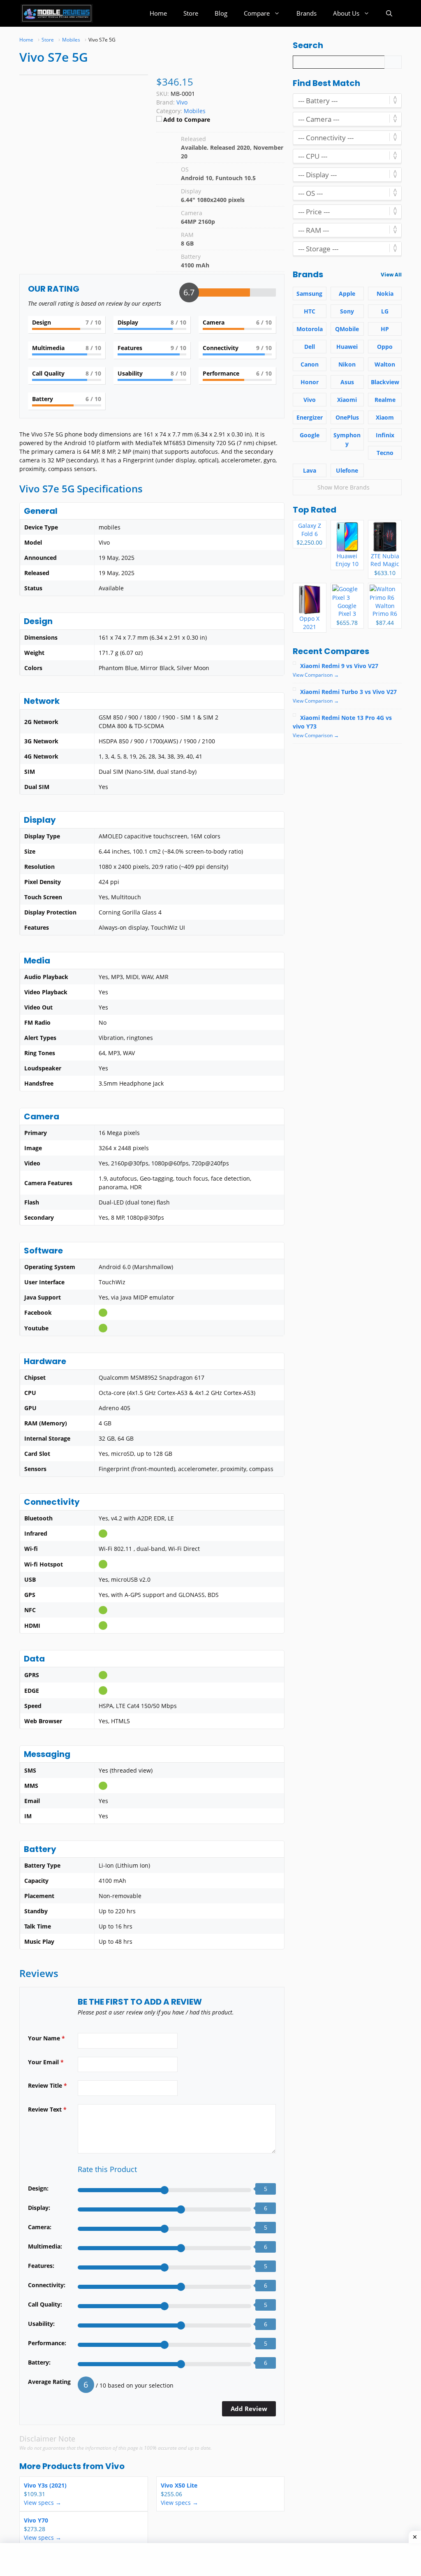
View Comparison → (316, 675)
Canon (310, 364)
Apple (347, 294)
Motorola (310, 329)
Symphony (347, 439)
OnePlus (347, 417)
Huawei (347, 347)
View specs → (43, 2503)
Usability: (41, 2324)
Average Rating (49, 2382)
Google (310, 435)
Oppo (385, 347)
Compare (257, 13)
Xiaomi (347, 400)
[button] (389, 13)
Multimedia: (45, 2246)
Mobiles (195, 111)
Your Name (46, 2038)
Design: (38, 2188)
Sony (347, 311)
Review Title (47, 2085)
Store (191, 13)
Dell (310, 347)
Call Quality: (45, 2304)
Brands (306, 13)
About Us (346, 13)
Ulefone (347, 470)
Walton (385, 364)
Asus (347, 382)
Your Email (46, 2062)
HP (385, 329)
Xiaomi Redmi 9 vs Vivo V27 (339, 666)
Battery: (39, 2362)
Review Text (47, 2109)
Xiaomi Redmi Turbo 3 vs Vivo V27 (348, 692)
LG (385, 311)
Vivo (115, 2466)
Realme (385, 400)
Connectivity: (47, 2285)
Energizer (310, 417)
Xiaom (385, 417)
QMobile (347, 329)
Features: (41, 2266)
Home (158, 13)
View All (391, 275)
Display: (39, 2208)
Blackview (385, 382)
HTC (310, 311)
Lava (310, 470)
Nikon (347, 364)
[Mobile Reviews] (57, 13)
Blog (221, 13)
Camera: (40, 2227)
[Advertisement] (137, 2560)
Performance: (47, 2343)
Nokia (385, 294)
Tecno (385, 453)
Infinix (385, 435)
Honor (310, 382)
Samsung (309, 294)
